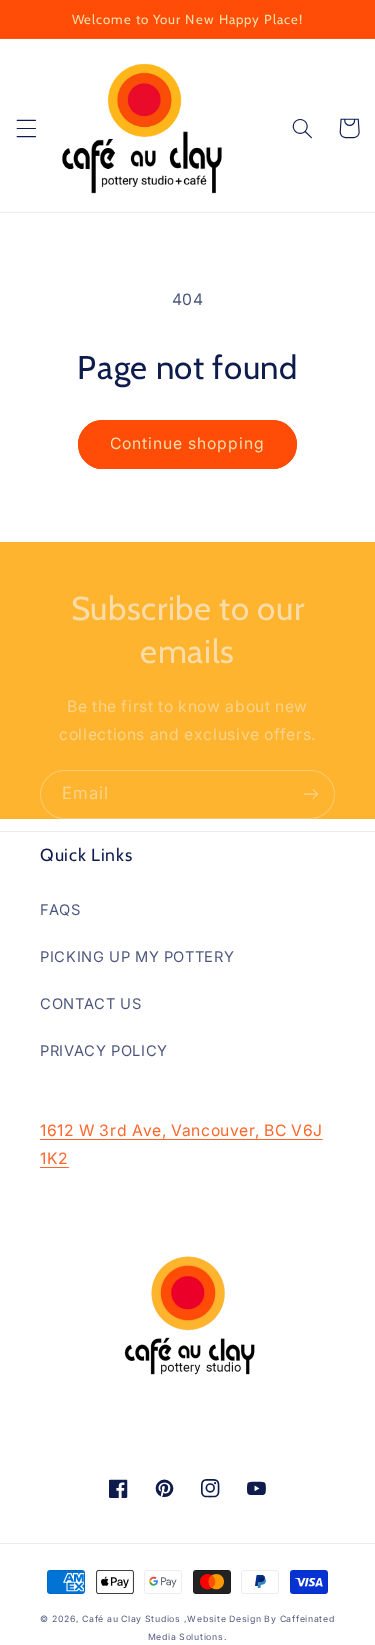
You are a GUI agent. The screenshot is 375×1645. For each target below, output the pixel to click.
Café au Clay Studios (131, 1619)
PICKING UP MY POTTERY (137, 957)
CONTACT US (90, 1004)
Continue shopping (188, 443)
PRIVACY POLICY (104, 1051)
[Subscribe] (311, 794)
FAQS (60, 910)
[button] (26, 128)
